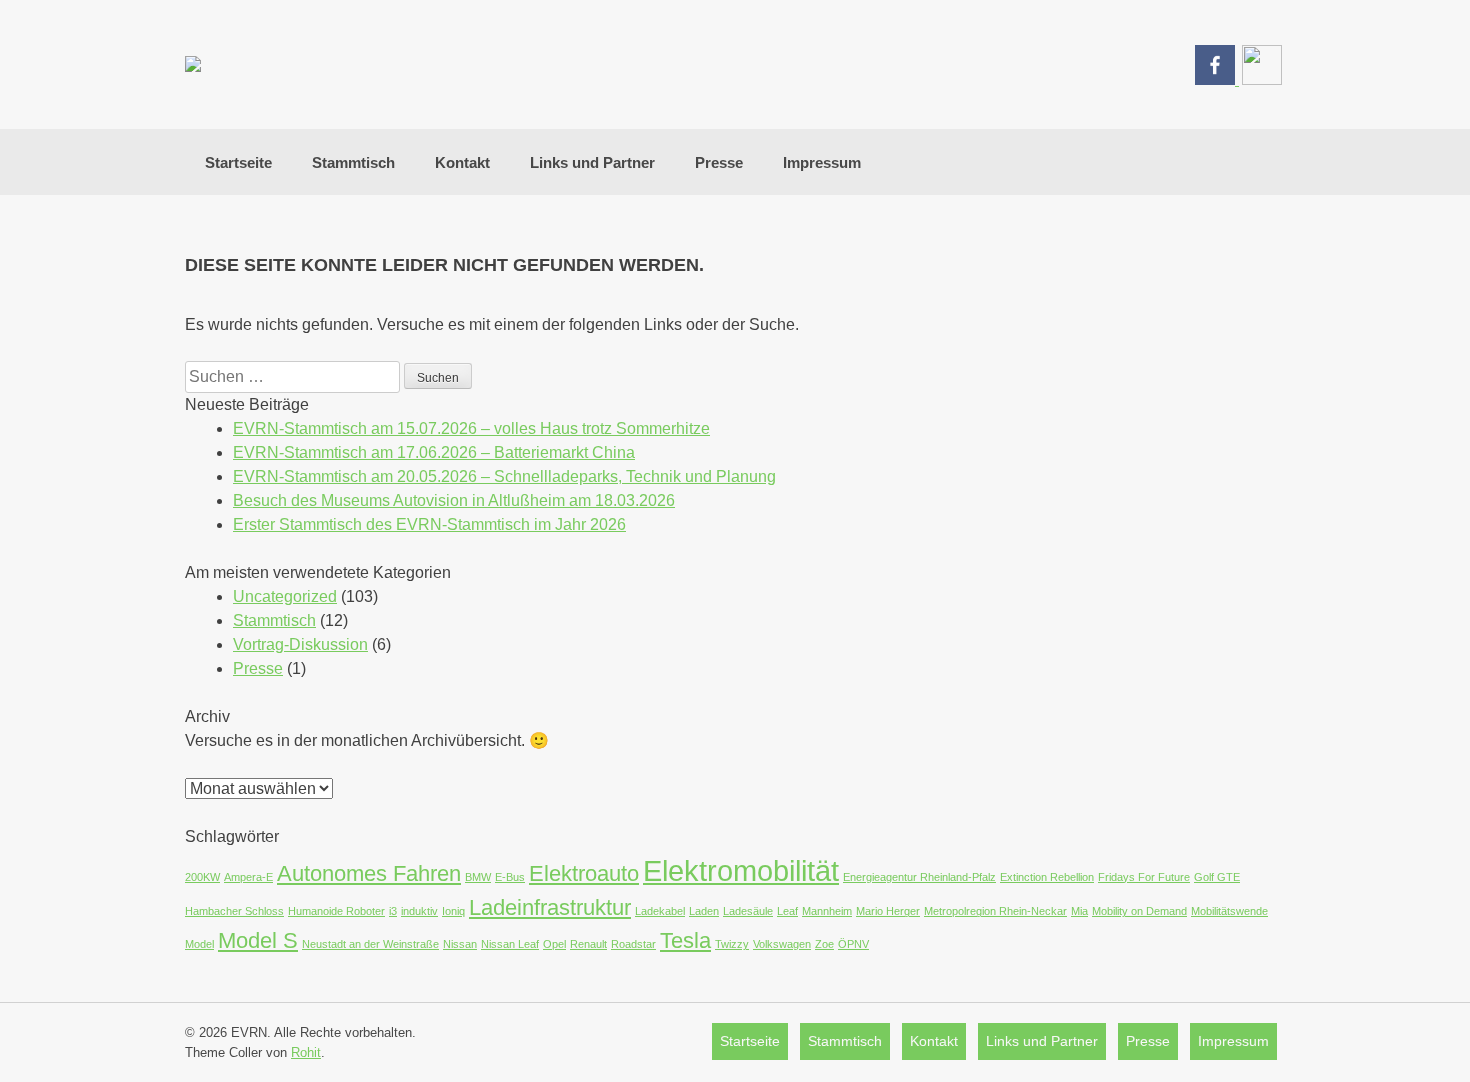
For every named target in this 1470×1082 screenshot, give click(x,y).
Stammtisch (353, 162)
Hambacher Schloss (234, 911)
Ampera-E (248, 877)
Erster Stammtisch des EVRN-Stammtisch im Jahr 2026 (429, 524)
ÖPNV (853, 944)
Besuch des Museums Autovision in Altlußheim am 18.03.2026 (454, 500)
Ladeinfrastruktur (550, 907)
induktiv (419, 911)
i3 (393, 911)
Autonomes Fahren (369, 873)
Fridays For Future (1144, 877)
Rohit (306, 1052)
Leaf (787, 911)
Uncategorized (285, 596)
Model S (258, 940)
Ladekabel (660, 911)
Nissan (460, 944)
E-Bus (510, 877)
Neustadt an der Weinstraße (370, 944)
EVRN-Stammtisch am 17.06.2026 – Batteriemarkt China (434, 452)
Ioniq (453, 911)
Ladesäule (748, 911)
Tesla (685, 940)
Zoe (824, 944)
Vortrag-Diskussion (300, 644)
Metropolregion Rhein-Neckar (995, 911)
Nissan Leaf (510, 944)
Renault (588, 944)
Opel (554, 944)
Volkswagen (782, 944)
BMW (478, 877)
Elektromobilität (741, 870)
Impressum (822, 162)
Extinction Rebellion (1047, 877)
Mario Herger (888, 911)
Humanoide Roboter (336, 911)
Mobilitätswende (1229, 911)
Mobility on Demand (1139, 911)
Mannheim (827, 911)
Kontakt (462, 162)
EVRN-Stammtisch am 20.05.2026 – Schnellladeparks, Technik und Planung (504, 476)
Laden (704, 911)
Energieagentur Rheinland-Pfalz (919, 877)
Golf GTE (1217, 877)
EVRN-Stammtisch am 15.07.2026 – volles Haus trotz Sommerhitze (471, 428)
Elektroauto (584, 873)
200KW (202, 877)
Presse (719, 162)
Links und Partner (592, 162)
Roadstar (633, 944)
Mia (1079, 911)
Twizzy (732, 944)
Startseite (238, 162)
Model (199, 944)
